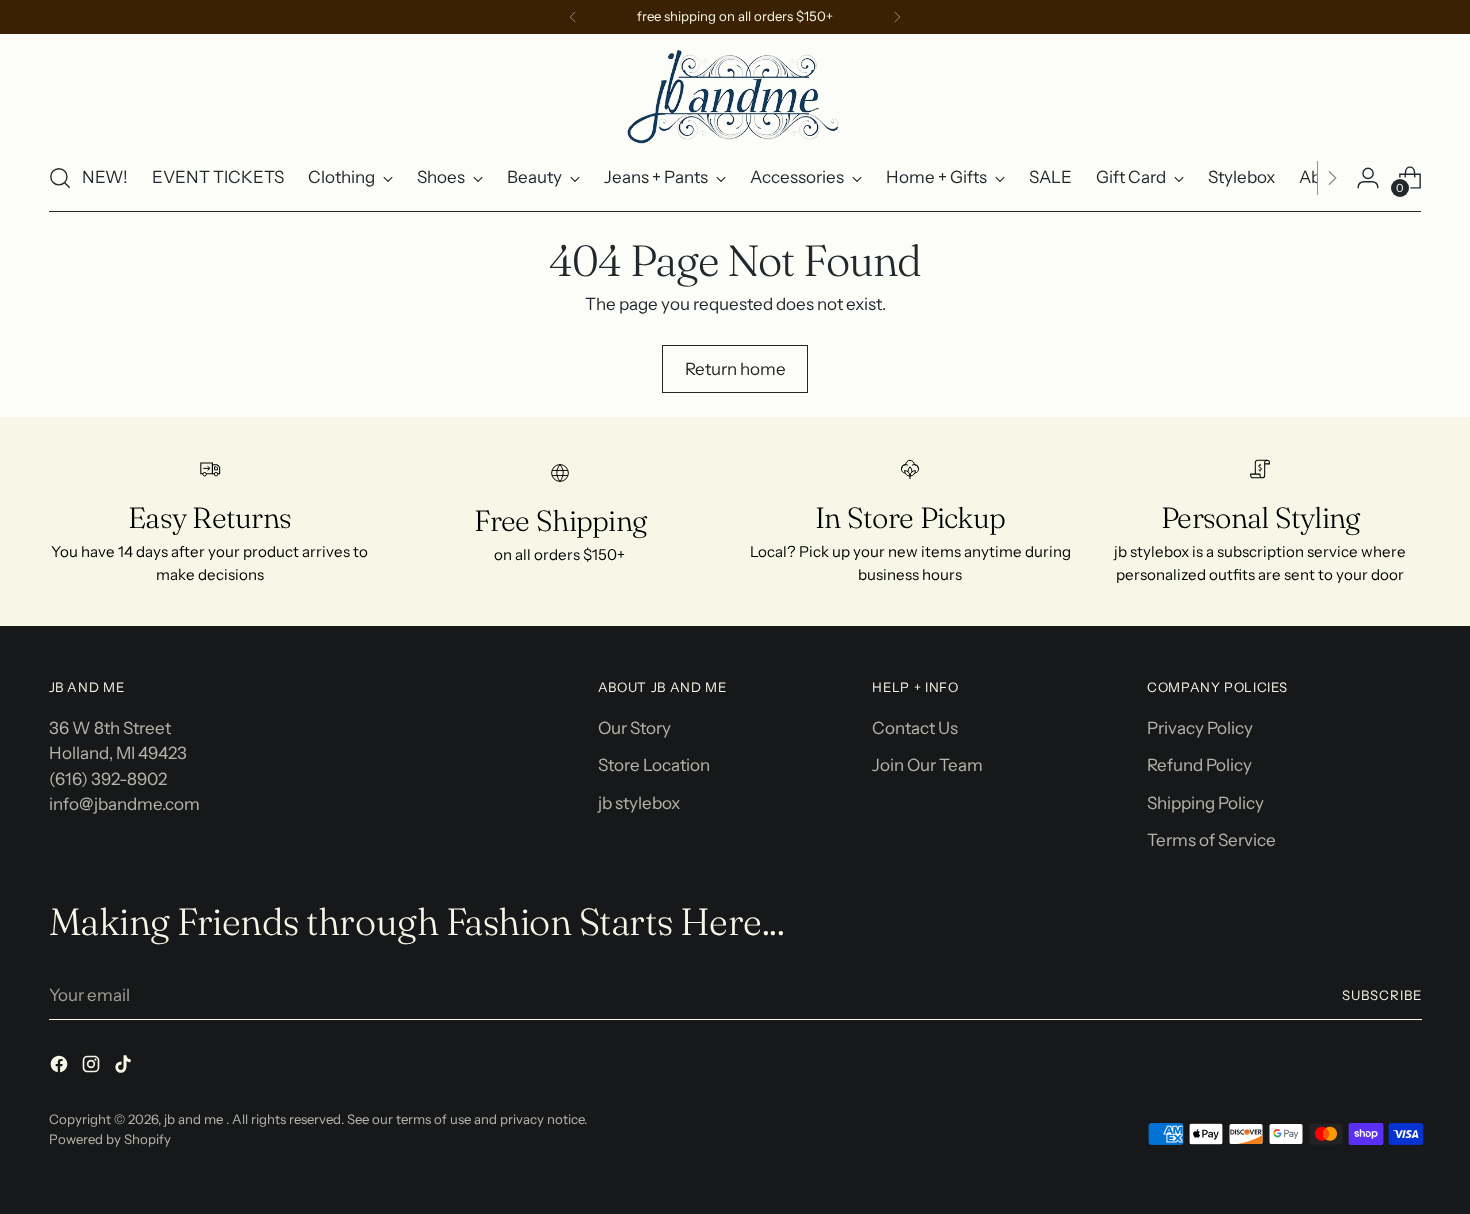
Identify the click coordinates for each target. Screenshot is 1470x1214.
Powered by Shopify (110, 1139)
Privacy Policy (1200, 728)
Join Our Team (927, 765)
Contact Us (915, 728)
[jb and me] (735, 95)
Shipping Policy (1205, 803)
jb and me (195, 1119)
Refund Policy (1199, 765)
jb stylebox (639, 803)
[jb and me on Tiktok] (125, 1068)
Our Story (634, 728)
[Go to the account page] (1368, 178)
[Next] (897, 17)
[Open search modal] (60, 178)
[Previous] (573, 17)
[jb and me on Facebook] (61, 1068)
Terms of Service (1211, 840)
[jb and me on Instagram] (93, 1068)
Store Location (654, 765)
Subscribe (1382, 995)
